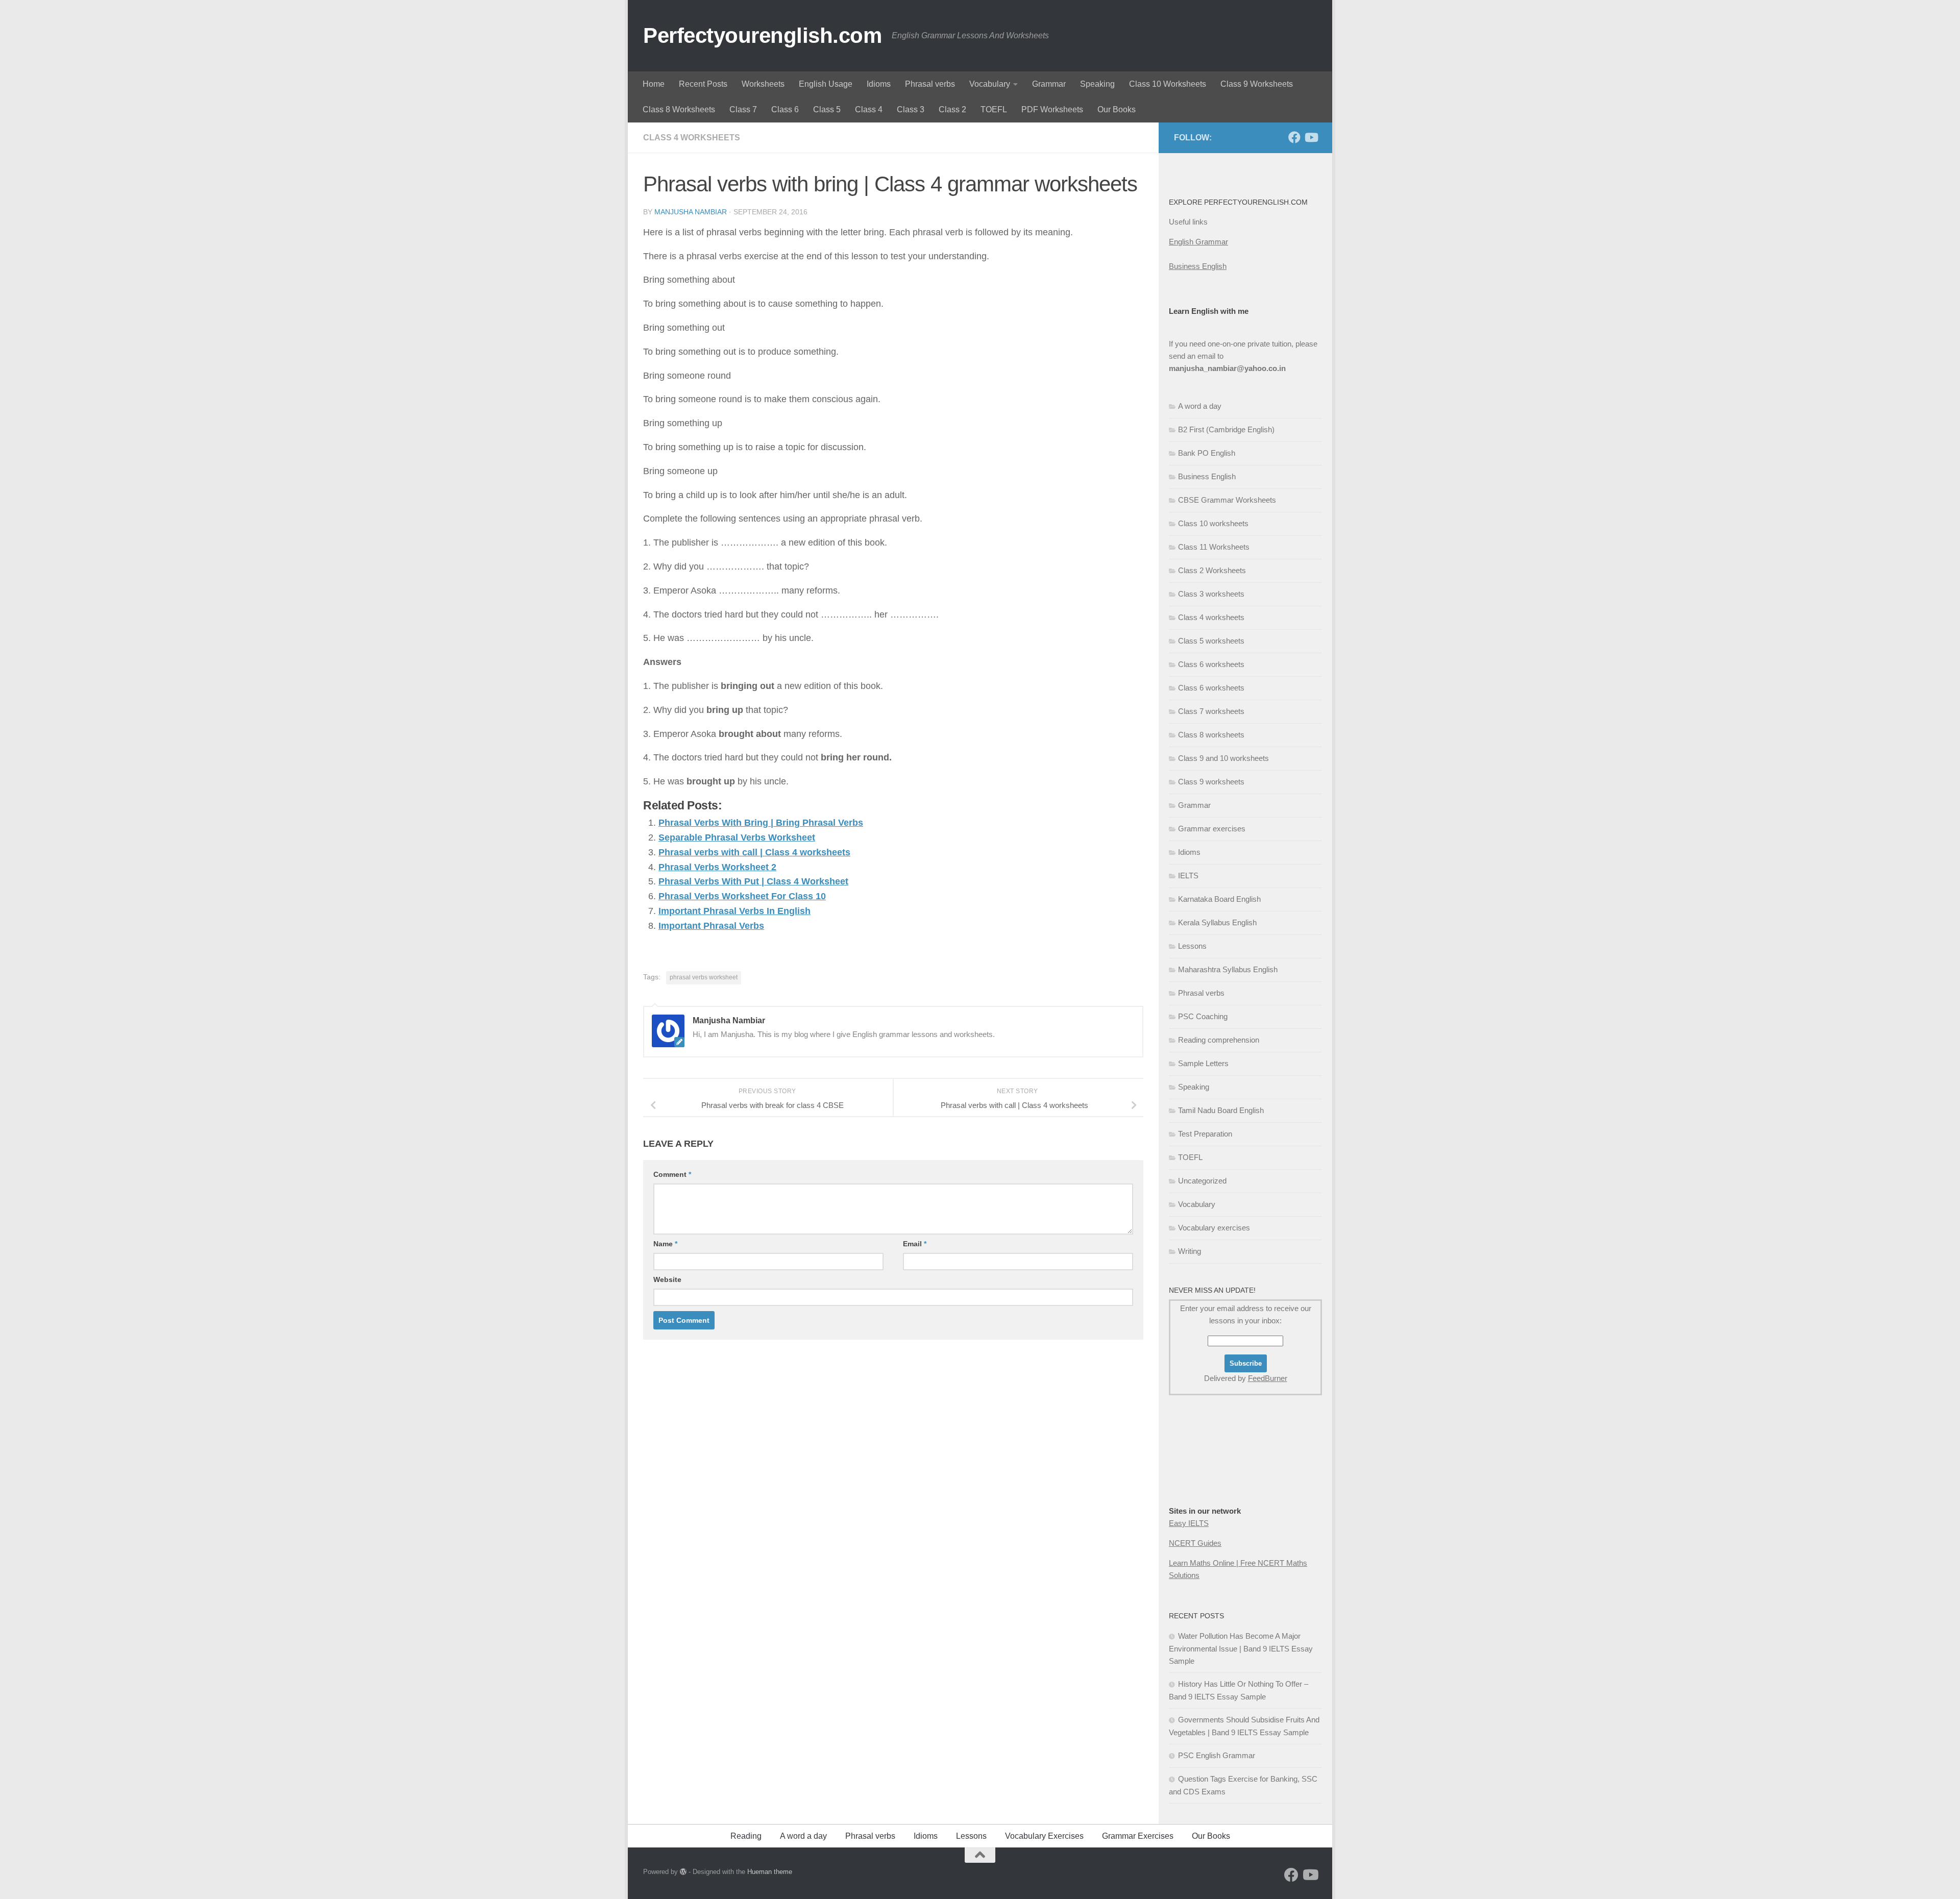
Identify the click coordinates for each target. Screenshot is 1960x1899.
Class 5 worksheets (1211, 641)
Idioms (879, 84)
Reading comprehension (1219, 1040)
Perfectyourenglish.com (762, 35)
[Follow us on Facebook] (1294, 137)
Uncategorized (1202, 1181)
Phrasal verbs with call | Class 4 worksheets (754, 852)
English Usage (826, 84)
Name (665, 1244)
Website (667, 1279)
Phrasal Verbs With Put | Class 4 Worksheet (753, 881)
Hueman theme (770, 1872)
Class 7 (743, 109)
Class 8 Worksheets (679, 109)
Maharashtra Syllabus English (1228, 969)
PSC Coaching (1203, 1016)
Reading (746, 1836)
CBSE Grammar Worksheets (1227, 500)
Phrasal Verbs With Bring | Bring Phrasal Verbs (761, 823)
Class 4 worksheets (692, 138)
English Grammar (1198, 242)
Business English (1198, 266)
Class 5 (827, 109)
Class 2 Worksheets (1212, 570)
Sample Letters (1203, 1063)
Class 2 (952, 109)
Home (654, 84)
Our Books (1117, 109)
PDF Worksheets (1052, 109)
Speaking (1097, 84)
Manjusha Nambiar (691, 212)
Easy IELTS (1189, 1523)
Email (915, 1244)
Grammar (1049, 84)
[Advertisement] (1220, 1471)
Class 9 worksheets (1211, 782)
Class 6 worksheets (1211, 664)
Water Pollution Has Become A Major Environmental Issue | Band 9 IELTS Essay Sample (1241, 1648)
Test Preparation (1205, 1134)
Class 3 (911, 109)
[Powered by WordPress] (683, 1872)
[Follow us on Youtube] (1311, 137)
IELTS (1188, 875)
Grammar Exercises (1138, 1836)
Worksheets (763, 84)
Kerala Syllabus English (1217, 922)
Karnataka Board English (1219, 899)
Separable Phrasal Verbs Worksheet (737, 837)
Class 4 (869, 109)
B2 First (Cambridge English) (1226, 429)
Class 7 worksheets (1211, 711)
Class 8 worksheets (1211, 735)
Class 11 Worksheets (1214, 547)
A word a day (1200, 406)
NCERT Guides (1195, 1543)
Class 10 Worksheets (1168, 84)
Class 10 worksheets (1213, 523)
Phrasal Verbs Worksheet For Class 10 (742, 896)
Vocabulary (990, 84)
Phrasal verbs (930, 84)
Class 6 (785, 109)
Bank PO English (1207, 453)
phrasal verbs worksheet (704, 977)
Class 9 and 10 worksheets (1223, 758)
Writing (1190, 1251)
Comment (672, 1174)
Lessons (1192, 946)
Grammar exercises (1212, 829)
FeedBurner (1268, 1378)
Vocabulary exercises (1214, 1228)
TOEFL (994, 109)
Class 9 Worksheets (1257, 84)
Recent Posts (703, 84)
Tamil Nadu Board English (1221, 1110)
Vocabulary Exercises (1044, 1836)
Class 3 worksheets (1211, 594)
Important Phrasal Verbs (711, 926)
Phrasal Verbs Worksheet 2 (717, 867)
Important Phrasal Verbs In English (734, 911)
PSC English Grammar (1217, 1755)
